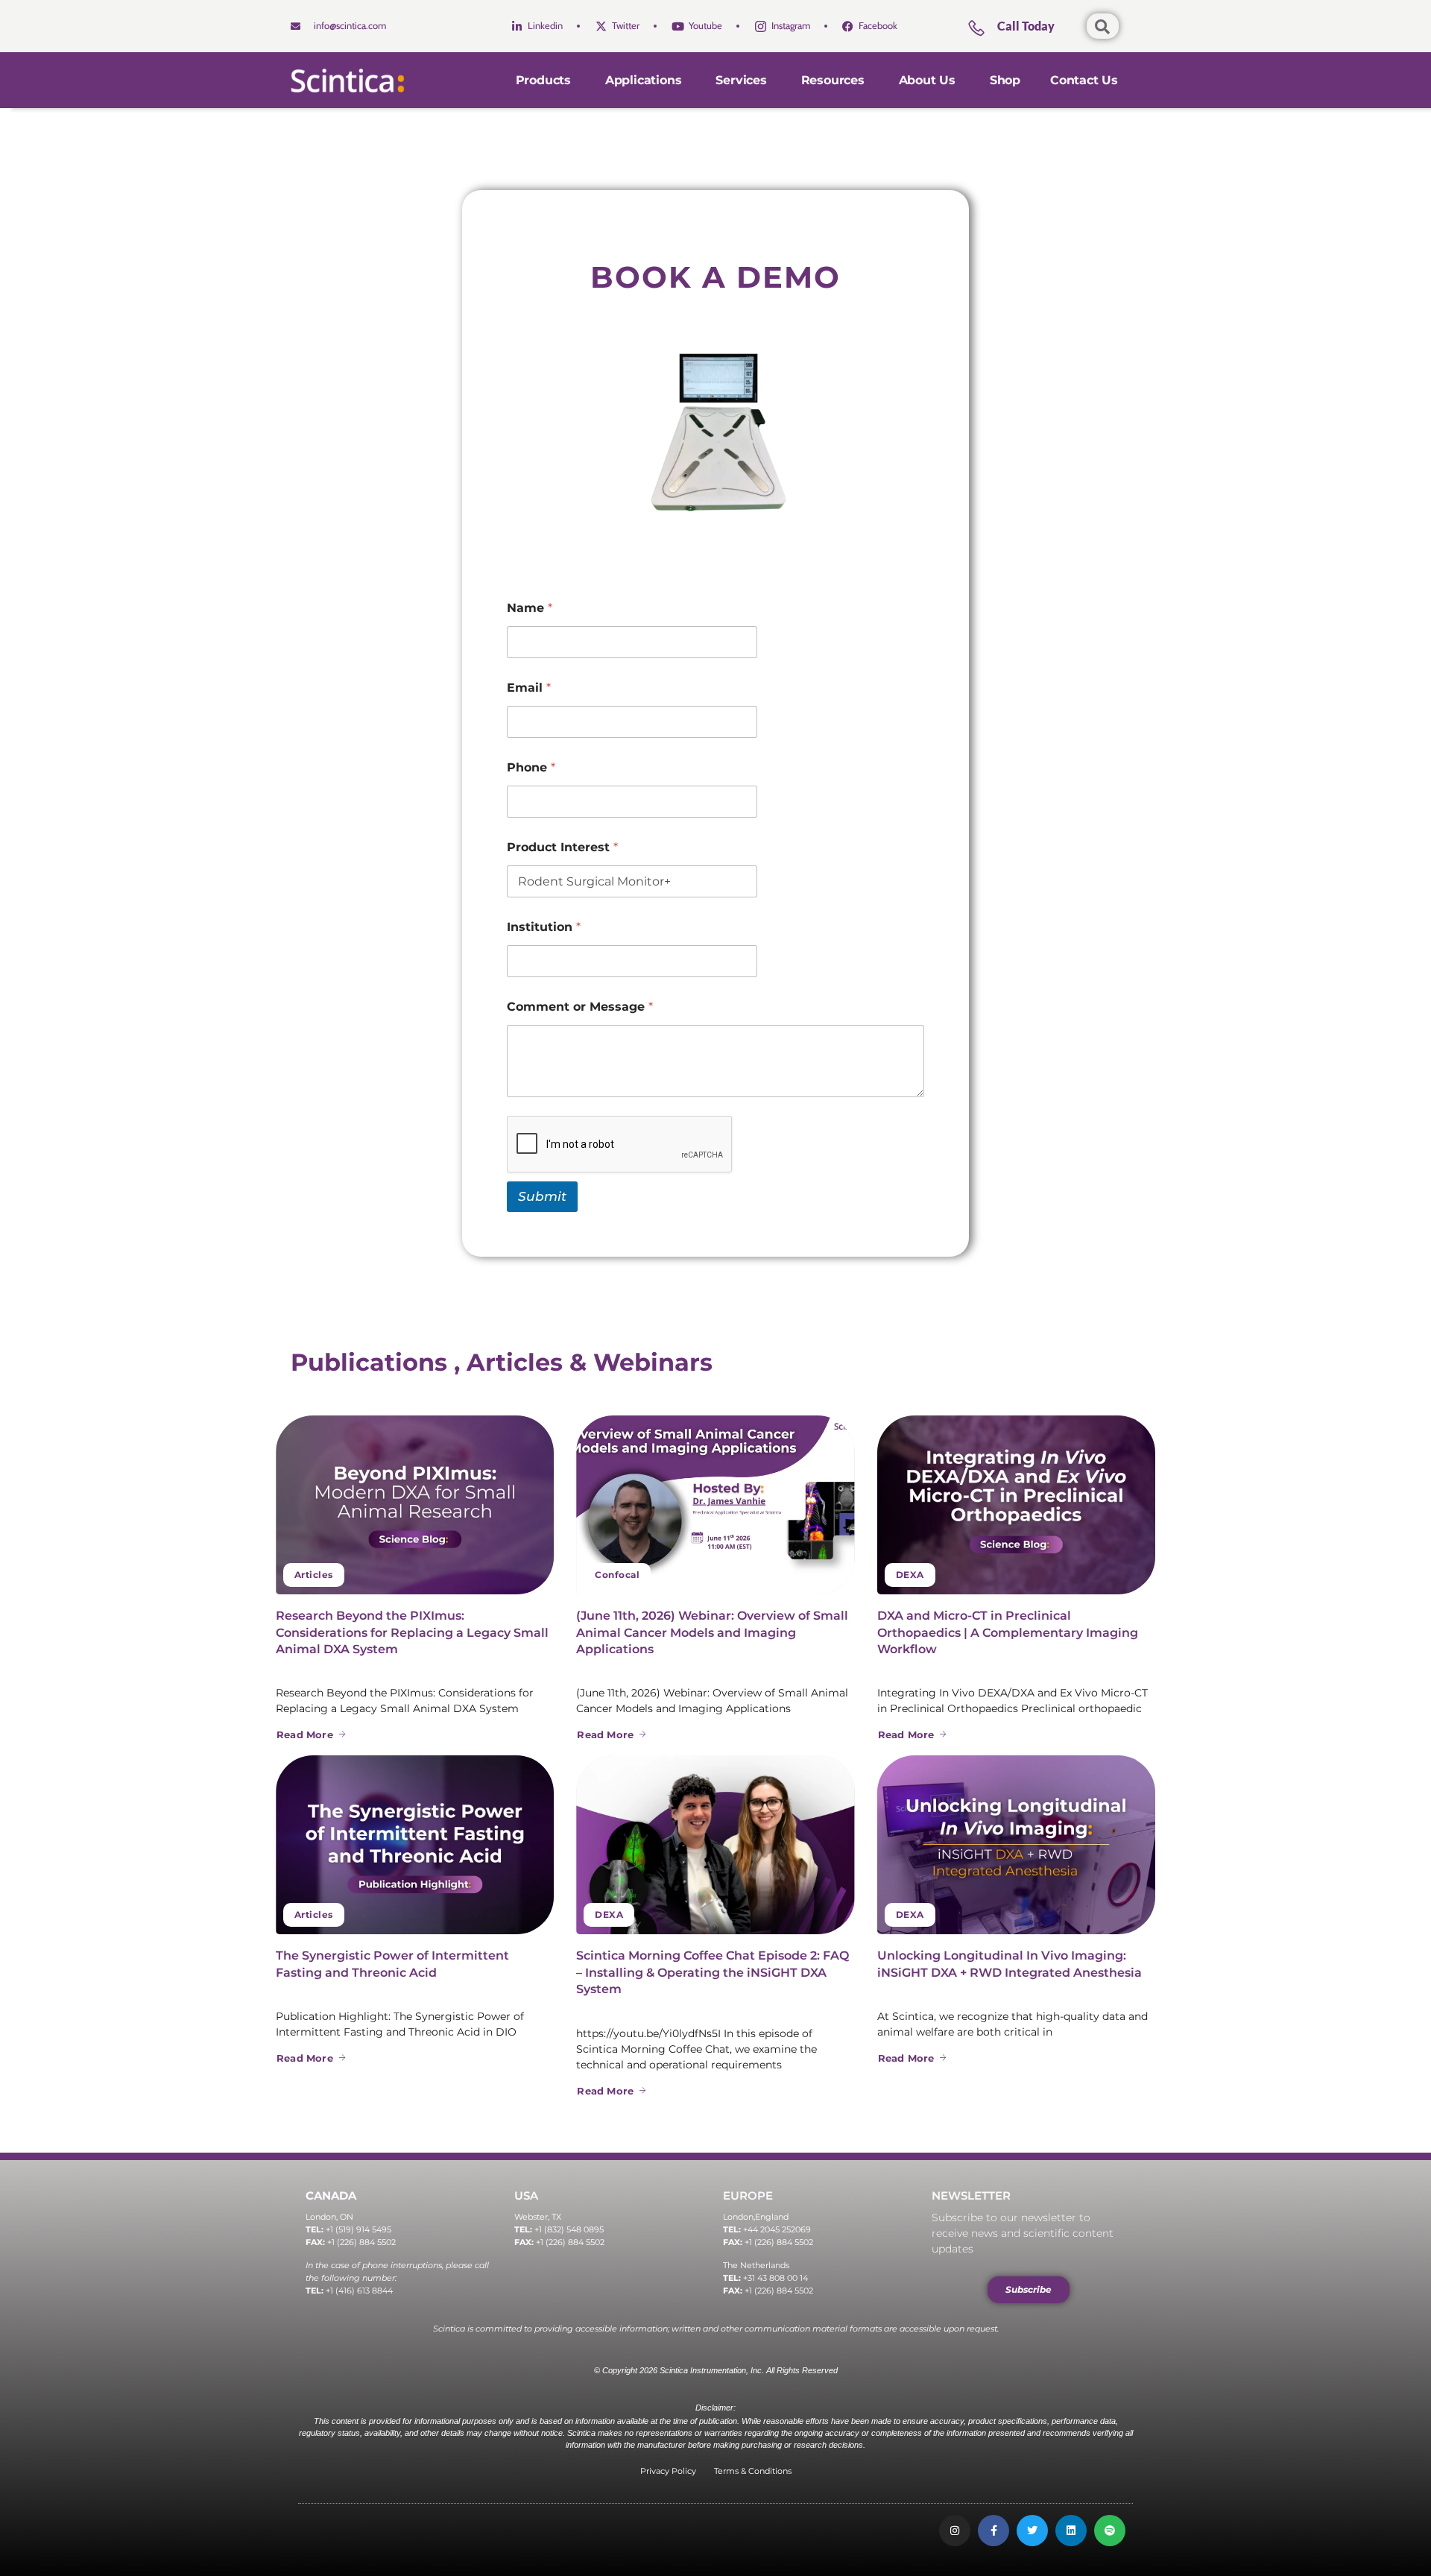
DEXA (910, 1575)
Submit (542, 1196)
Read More (305, 1734)
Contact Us (1084, 80)
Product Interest (562, 847)
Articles (314, 1575)
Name (530, 608)
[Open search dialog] (1103, 26)
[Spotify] (1110, 2531)
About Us (927, 80)
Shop (1005, 80)
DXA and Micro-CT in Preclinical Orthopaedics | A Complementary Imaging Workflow (1008, 1632)
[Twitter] (1032, 2531)
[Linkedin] (1071, 2531)
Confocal (617, 1575)
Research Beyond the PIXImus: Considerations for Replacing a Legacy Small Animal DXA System (412, 1632)
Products (543, 80)
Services (741, 80)
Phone (531, 767)
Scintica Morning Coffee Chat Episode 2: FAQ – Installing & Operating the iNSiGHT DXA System (713, 1972)
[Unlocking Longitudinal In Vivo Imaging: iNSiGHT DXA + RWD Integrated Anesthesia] (1016, 1845)
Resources (833, 80)
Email (529, 688)
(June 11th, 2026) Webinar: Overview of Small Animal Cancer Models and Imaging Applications (712, 1632)
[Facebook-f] (994, 2531)
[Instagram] (955, 2531)
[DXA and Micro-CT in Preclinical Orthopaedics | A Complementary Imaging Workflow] (1016, 1505)
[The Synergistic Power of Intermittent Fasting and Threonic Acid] (415, 1845)
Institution (544, 927)
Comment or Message (580, 1007)
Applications (644, 80)
